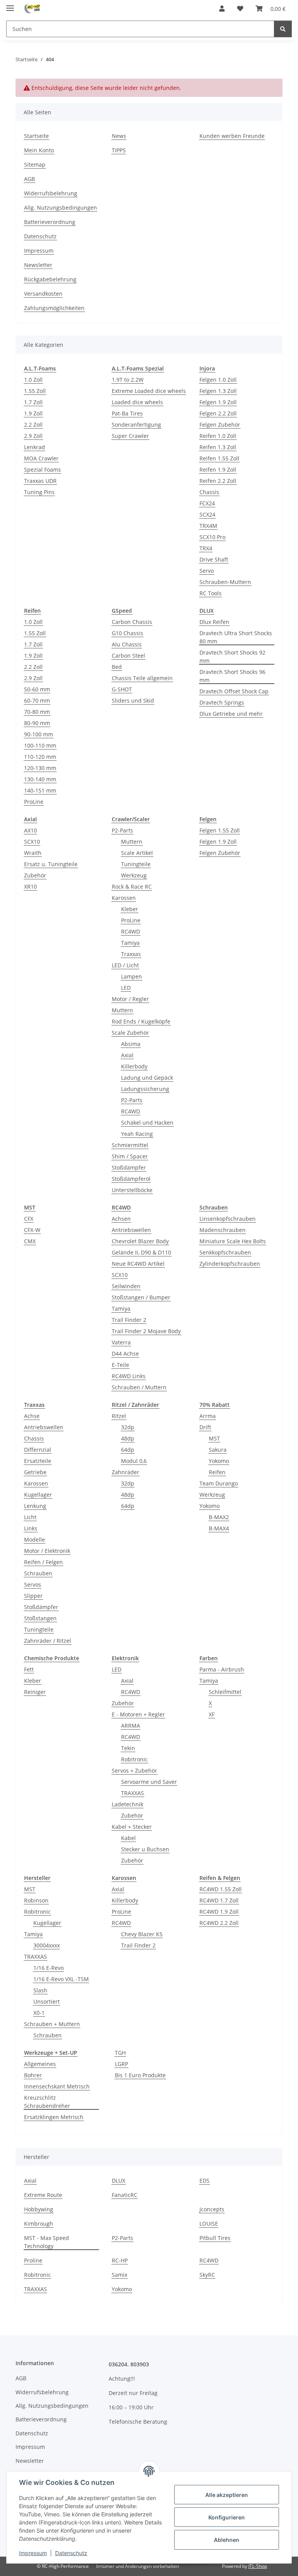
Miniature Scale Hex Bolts (233, 1241)
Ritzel (119, 1416)
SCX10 (32, 842)
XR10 (30, 887)
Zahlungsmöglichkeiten (54, 308)
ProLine (34, 802)
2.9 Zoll (33, 436)
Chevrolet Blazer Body (140, 1241)
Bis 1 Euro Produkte (140, 2075)
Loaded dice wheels (137, 402)
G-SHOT (122, 689)
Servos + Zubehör (134, 1770)
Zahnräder (126, 1472)
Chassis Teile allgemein (142, 678)
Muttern (132, 842)
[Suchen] (283, 29)
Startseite (36, 136)
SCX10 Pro (212, 537)
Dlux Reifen (214, 622)
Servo (207, 571)
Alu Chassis (127, 644)
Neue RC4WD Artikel (138, 1264)
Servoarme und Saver (149, 1782)
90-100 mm (39, 734)
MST (214, 1438)
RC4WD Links (129, 1376)
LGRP (121, 2064)
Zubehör (35, 875)
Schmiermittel (130, 1145)
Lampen (132, 976)
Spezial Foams (42, 470)
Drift (205, 1427)
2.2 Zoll (33, 425)
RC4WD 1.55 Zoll (221, 1889)
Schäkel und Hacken (147, 1123)
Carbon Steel (128, 656)
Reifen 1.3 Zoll (218, 447)
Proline (33, 2260)
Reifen (217, 1472)
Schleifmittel (225, 1692)
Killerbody (134, 1066)
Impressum (33, 2553)
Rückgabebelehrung (50, 279)
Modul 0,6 (134, 1461)
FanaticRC (125, 2195)
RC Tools (211, 593)
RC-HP (120, 2260)
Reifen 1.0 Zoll (218, 436)
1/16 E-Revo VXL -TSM (61, 1979)
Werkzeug (134, 875)
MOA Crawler (41, 458)
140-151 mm (40, 790)
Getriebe (35, 1472)
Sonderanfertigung (136, 425)
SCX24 (207, 514)
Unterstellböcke (132, 1190)
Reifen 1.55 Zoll (219, 458)
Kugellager (38, 1495)
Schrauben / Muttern (139, 1387)
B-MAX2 (219, 1517)
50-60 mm (37, 689)
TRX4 (206, 548)
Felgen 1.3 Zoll (218, 391)
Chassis (209, 492)
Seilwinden (126, 1286)
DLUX (119, 2181)
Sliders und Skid (133, 700)
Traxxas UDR (40, 481)
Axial (127, 1055)
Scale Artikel (137, 853)
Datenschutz (71, 2553)
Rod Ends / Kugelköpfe (141, 1021)
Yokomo (219, 1461)
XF (212, 1714)
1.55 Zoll (35, 391)
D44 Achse (125, 1353)
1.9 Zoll (33, 413)
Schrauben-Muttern (225, 582)
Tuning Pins (39, 492)
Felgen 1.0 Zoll (218, 380)
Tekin (128, 1748)
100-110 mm (40, 745)
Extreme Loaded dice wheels (149, 391)
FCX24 (207, 503)
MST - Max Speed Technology (47, 2242)
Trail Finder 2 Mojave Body (146, 1331)
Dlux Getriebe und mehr (231, 714)
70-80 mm (37, 712)
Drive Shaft (214, 559)
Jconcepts (212, 2209)
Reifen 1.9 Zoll (218, 470)
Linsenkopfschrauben (228, 1219)
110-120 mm (40, 757)
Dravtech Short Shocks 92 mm (232, 656)
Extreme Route (43, 2195)
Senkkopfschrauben (225, 1252)
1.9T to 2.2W (128, 380)
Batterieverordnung (50, 222)
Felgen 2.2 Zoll (218, 413)
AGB (29, 179)
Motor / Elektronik (47, 1551)
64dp (128, 1450)
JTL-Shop (258, 2566)
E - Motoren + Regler (138, 1714)
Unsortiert (47, 2001)
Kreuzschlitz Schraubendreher (47, 2102)
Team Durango (219, 1483)
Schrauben (38, 1573)
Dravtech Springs (222, 702)
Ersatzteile (38, 1461)
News (119, 136)
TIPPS (119, 150)
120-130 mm (40, 768)
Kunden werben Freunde (232, 136)
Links (31, 1528)
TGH (120, 2053)
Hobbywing (39, 2209)
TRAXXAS (133, 1793)
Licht (30, 1517)
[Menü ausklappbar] (10, 5)
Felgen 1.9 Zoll (218, 402)
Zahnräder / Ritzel (48, 1641)
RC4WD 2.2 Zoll (219, 1923)
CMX (30, 1241)
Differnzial (38, 1450)
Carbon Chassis (132, 622)
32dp (128, 1427)
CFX (29, 1219)
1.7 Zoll (33, 402)
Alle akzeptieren (227, 2495)
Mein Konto (39, 150)
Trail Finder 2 (129, 1320)
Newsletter (38, 265)
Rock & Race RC (132, 887)
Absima (131, 1044)
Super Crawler (130, 436)
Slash (40, 1990)
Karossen (124, 898)
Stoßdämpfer (129, 1167)
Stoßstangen (40, 1618)
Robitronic (134, 1759)
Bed (117, 667)
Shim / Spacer (130, 1156)
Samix (120, 2275)
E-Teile (120, 1365)
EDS (204, 2181)
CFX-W (32, 1230)
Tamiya (130, 943)
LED (126, 988)
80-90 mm (37, 723)
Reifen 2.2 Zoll (218, 481)
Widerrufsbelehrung (51, 193)
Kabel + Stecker (132, 1827)
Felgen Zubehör (220, 425)
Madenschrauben (223, 1230)
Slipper (33, 1596)
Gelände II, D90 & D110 (141, 1252)
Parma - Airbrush (222, 1669)
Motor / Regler (130, 999)
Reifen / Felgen (43, 1562)
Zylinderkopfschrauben (230, 1264)
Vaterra (121, 1342)
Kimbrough (39, 2224)
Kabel (128, 1838)
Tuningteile (136, 864)
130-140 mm (40, 779)
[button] (222, 9)
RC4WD (131, 931)
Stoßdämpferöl (131, 1179)
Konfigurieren (227, 2517)
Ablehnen (227, 2540)
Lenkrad (35, 447)
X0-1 (39, 2013)
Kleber (130, 909)
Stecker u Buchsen (145, 1849)
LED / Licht (125, 965)
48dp (128, 1438)
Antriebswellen (131, 1230)
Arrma (208, 1416)
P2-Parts (122, 830)
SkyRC (207, 2275)
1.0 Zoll (33, 380)
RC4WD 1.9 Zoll (219, 1912)
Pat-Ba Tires (127, 413)
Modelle (35, 1540)
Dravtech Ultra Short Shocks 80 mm (236, 637)
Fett (29, 1669)
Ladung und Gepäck (147, 1078)
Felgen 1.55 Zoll (220, 830)
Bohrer (33, 2075)
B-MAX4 (219, 1528)
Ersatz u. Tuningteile (51, 864)
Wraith (33, 853)
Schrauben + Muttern (52, 2024)
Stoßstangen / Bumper (141, 1297)
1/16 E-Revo (49, 1968)
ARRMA (131, 1726)
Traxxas (131, 954)
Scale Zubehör (130, 1033)
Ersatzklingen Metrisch (54, 2117)
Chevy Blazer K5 (142, 1934)
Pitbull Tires (215, 2238)
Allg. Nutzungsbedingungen (61, 208)
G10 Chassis (127, 633)
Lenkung (35, 1506)
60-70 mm (37, 700)
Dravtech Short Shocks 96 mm (232, 676)
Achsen (121, 1219)
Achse (32, 1416)
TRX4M (208, 526)
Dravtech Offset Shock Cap (234, 691)
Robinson (36, 1900)
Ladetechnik (127, 1804)
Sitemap (35, 165)
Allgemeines (40, 2064)
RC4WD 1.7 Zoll (219, 1900)
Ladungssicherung (145, 1089)
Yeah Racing (137, 1134)
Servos (33, 1584)
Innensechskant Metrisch (57, 2086)
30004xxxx (47, 1945)
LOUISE (209, 2224)
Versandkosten (43, 294)
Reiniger (35, 1692)
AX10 (30, 830)
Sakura (218, 1450)
